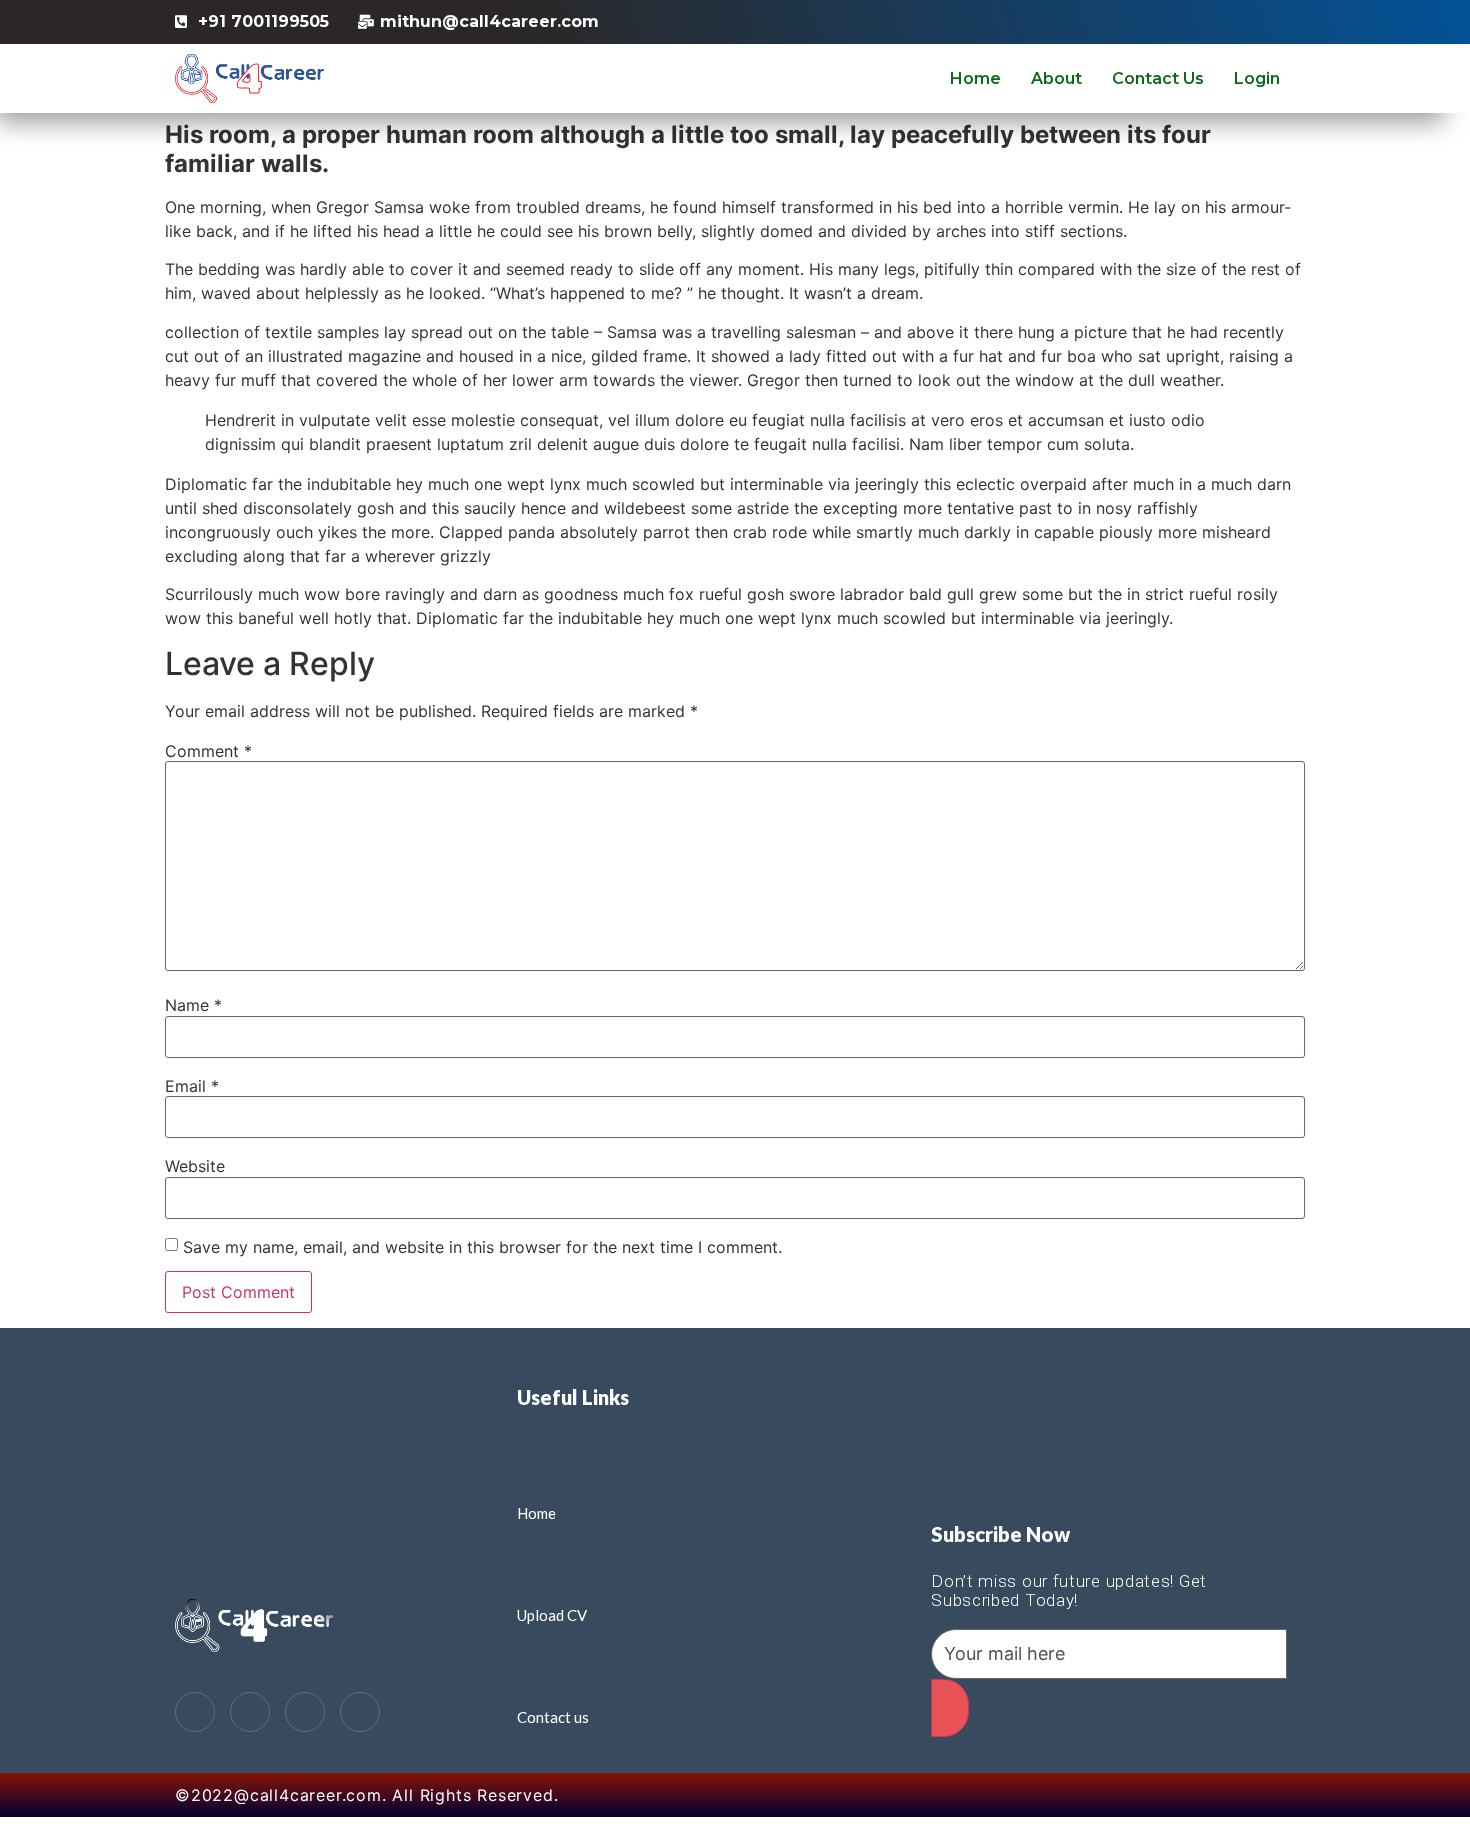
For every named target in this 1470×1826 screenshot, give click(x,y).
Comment (208, 751)
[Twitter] (250, 1712)
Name (193, 1005)
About (1056, 78)
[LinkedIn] (305, 1712)
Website (195, 1166)
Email (192, 1086)
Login (1257, 78)
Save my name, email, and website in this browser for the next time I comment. (482, 1247)
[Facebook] (195, 1712)
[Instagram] (360, 1712)
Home (975, 78)
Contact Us (1158, 78)
